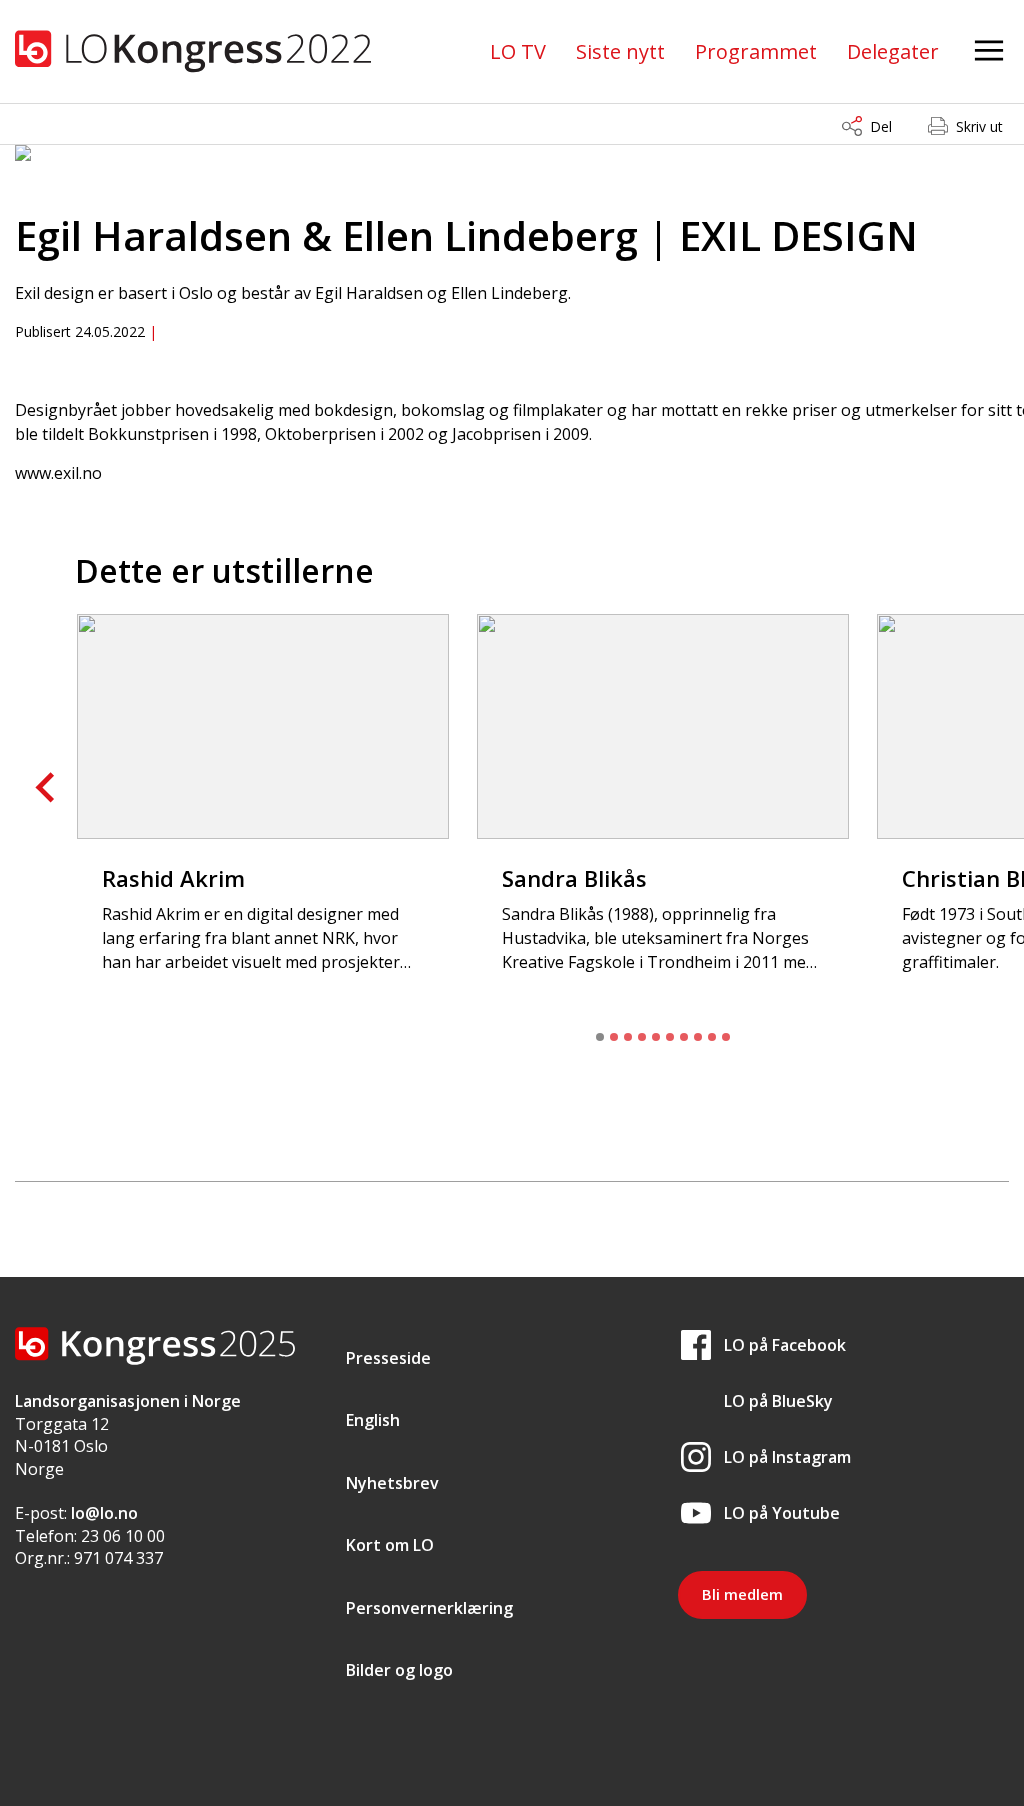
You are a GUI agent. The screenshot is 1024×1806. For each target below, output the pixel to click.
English (373, 1420)
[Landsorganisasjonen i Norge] (193, 51)
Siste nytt (620, 51)
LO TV (518, 51)
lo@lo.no (104, 1513)
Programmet (756, 51)
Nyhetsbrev (392, 1483)
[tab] (600, 1037)
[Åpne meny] (989, 51)
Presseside (388, 1358)
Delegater (893, 51)
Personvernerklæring (429, 1608)
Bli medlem (742, 1594)
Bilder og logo (399, 1670)
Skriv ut (979, 126)
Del (881, 126)
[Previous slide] (47, 788)
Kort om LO (390, 1545)
